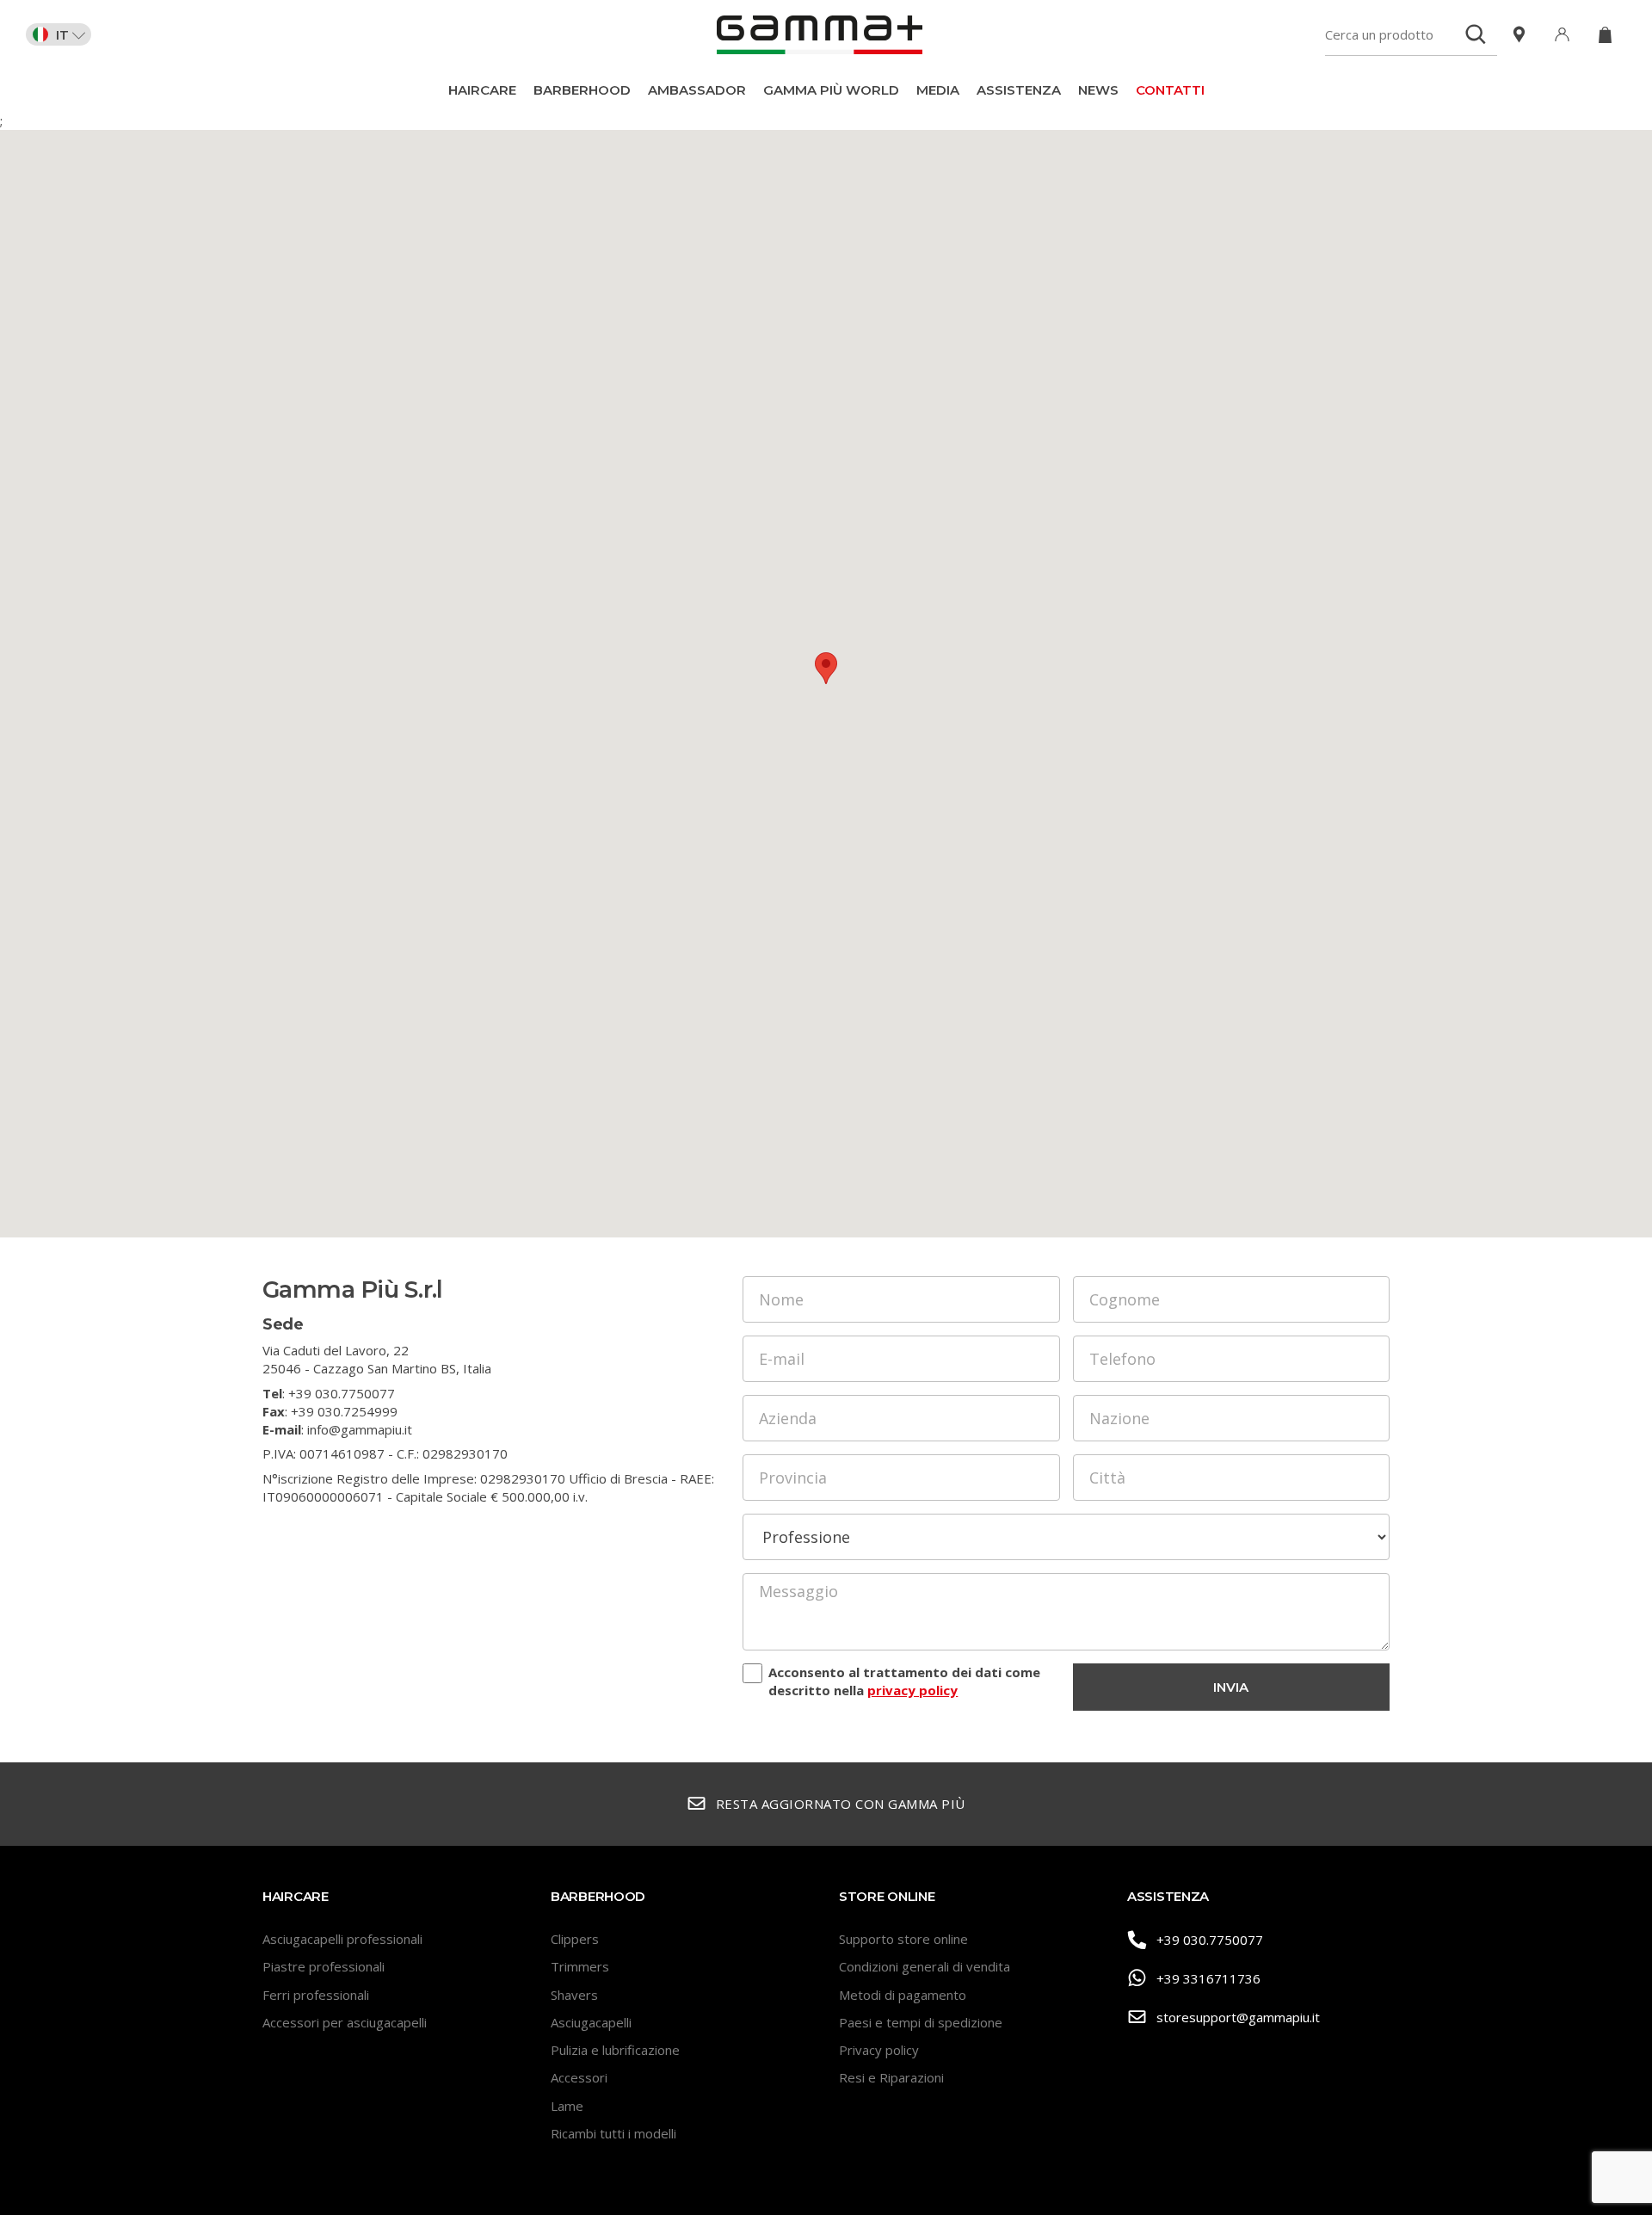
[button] (826, 668)
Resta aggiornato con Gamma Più (841, 1804)
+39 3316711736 (1208, 1978)
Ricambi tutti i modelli (613, 2133)
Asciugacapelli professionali (342, 1939)
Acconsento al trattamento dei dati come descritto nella (904, 1681)
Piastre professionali (324, 1966)
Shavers (574, 1995)
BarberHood (582, 90)
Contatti (1170, 90)
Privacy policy (879, 2050)
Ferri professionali (316, 1995)
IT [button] (62, 34)
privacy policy (912, 1690)
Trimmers (580, 1966)
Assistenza (1019, 90)
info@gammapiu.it (360, 1429)
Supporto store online (903, 1939)
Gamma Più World (831, 90)
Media (938, 90)
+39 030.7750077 (1210, 1940)
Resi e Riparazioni (891, 2077)
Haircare (482, 90)
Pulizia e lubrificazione (615, 2050)
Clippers (575, 1939)
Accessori (579, 2077)
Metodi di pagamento (903, 1995)
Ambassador (697, 90)
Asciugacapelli (591, 2022)
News (1098, 90)
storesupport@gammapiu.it (1238, 2017)
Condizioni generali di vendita (925, 1966)
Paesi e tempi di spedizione (921, 2022)
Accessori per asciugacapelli (345, 2022)
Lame (567, 2106)
